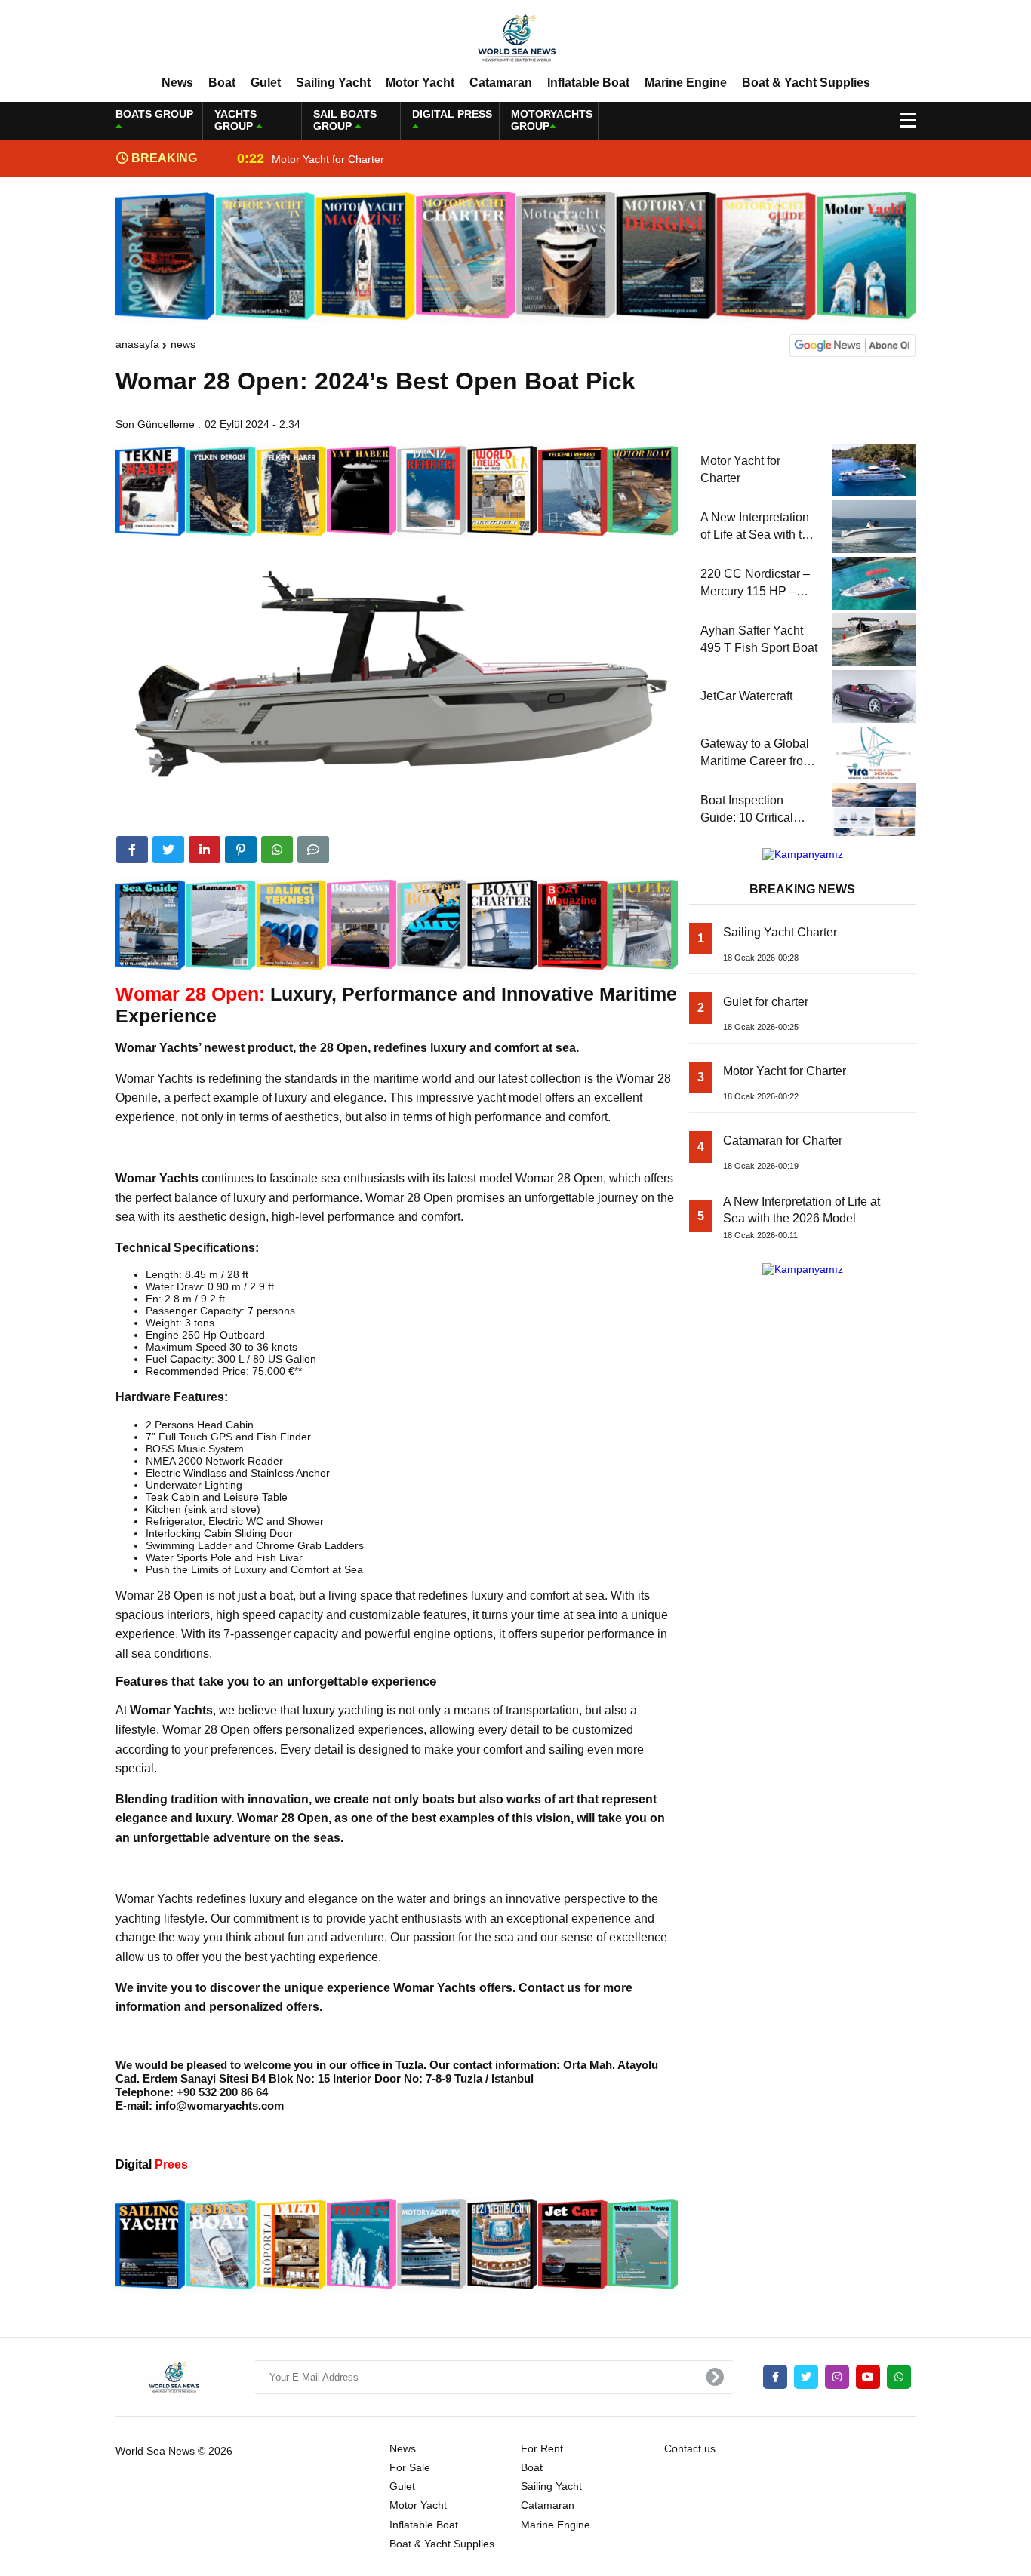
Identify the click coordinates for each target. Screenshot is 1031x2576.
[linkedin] (205, 850)
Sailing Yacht (333, 83)
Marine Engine (686, 83)
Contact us (690, 2448)
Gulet (266, 83)
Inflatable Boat (588, 83)
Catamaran (501, 83)
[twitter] (168, 850)
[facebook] (132, 850)
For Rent (542, 2448)
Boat (222, 83)
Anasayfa (137, 344)
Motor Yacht (420, 83)
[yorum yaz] (313, 850)
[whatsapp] (899, 2377)
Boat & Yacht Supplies (806, 83)
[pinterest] (241, 850)
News (177, 83)
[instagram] (837, 2377)
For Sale (410, 2467)
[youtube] (868, 2377)
